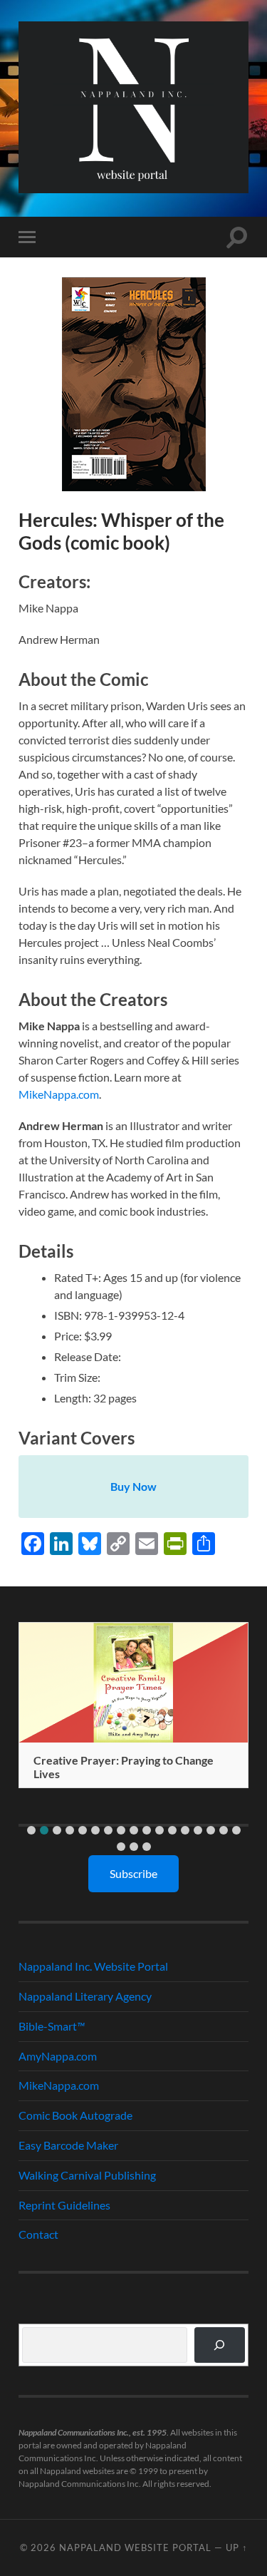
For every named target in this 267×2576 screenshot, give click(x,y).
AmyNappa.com (58, 2056)
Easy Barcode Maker (68, 2145)
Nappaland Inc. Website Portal (93, 1966)
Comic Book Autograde (75, 2115)
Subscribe (133, 1873)
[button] (31, 1830)
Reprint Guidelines (64, 2205)
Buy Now (133, 1486)
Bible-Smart (52, 2026)
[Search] (220, 2345)
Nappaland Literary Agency (85, 1996)
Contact (38, 2234)
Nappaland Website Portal (135, 2547)
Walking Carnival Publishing (87, 2175)
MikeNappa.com (59, 1094)
